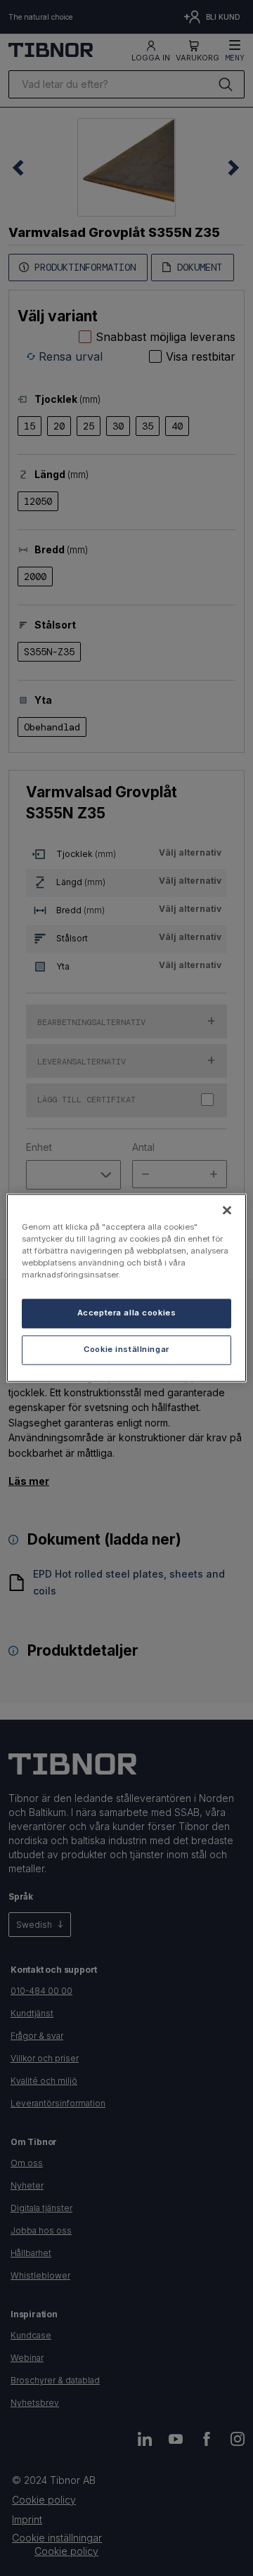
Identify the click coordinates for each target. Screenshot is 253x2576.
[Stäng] (227, 1210)
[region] (126, 1288)
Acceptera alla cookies (127, 1313)
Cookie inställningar (126, 1350)
